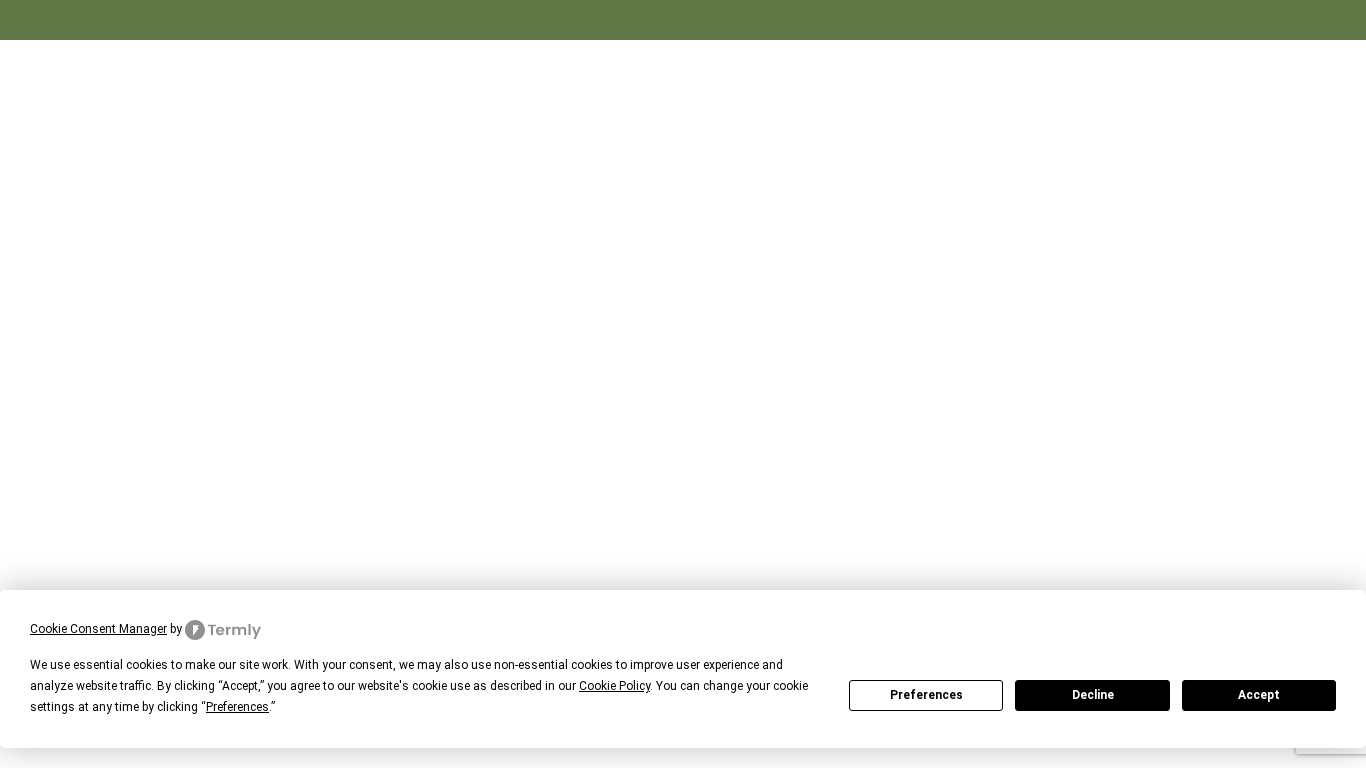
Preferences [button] (237, 707)
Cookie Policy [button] (614, 686)
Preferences (926, 695)
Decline (1093, 695)
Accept (1259, 695)
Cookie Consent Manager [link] (98, 629)
